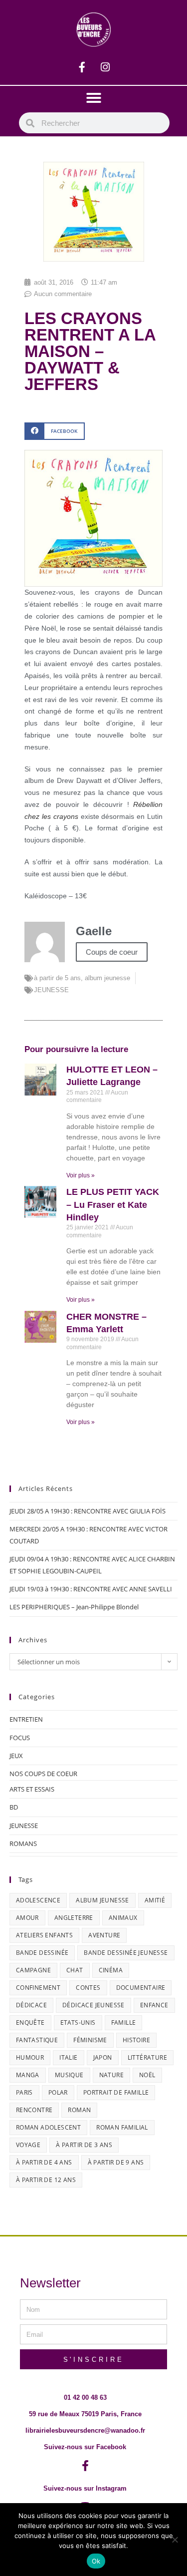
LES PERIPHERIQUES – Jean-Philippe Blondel (74, 1607)
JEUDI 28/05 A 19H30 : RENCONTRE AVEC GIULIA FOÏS (88, 1511)
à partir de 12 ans (46, 2180)
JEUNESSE (51, 990)
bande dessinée (42, 1953)
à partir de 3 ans (84, 2145)
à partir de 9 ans (116, 2162)
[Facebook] (82, 67)
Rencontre (34, 2110)
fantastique (37, 2040)
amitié (155, 1900)
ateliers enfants (44, 1935)
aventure (104, 1935)
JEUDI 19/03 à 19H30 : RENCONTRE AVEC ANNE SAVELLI (91, 1589)
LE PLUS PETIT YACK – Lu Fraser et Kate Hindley (113, 1204)
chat (75, 1970)
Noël (147, 2075)
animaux (123, 1918)
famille (124, 2023)
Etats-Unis (78, 2023)
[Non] (175, 2540)
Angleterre (74, 1918)
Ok (96, 2561)
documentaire (141, 1988)
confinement (38, 1988)
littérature (147, 2057)
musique (69, 2075)
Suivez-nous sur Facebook (85, 2447)
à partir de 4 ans (44, 2162)
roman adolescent (48, 2127)
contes (88, 1988)
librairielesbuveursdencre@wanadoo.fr (85, 2430)
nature (111, 2075)
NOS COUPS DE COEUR (43, 1774)
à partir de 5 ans (57, 978)
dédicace (31, 2005)
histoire (136, 2040)
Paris (24, 2092)
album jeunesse (107, 978)
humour (30, 2057)
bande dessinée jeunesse (126, 1953)
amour (27, 1918)
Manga (28, 2075)
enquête (30, 2023)
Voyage (28, 2145)
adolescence (38, 1900)
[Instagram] (105, 67)
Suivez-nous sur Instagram (85, 2488)
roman (79, 2110)
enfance (154, 2005)
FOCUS (20, 1738)
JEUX (16, 1756)
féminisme (90, 2040)
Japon (103, 2057)
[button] (94, 98)
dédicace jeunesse (93, 2005)
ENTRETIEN (26, 1719)
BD (14, 1807)
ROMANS (23, 1843)
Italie (68, 2057)
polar (58, 2092)
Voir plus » (81, 1175)
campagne (33, 1970)
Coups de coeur (112, 952)
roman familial (122, 2127)
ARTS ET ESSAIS (32, 1789)
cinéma (111, 1970)
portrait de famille (116, 2092)
